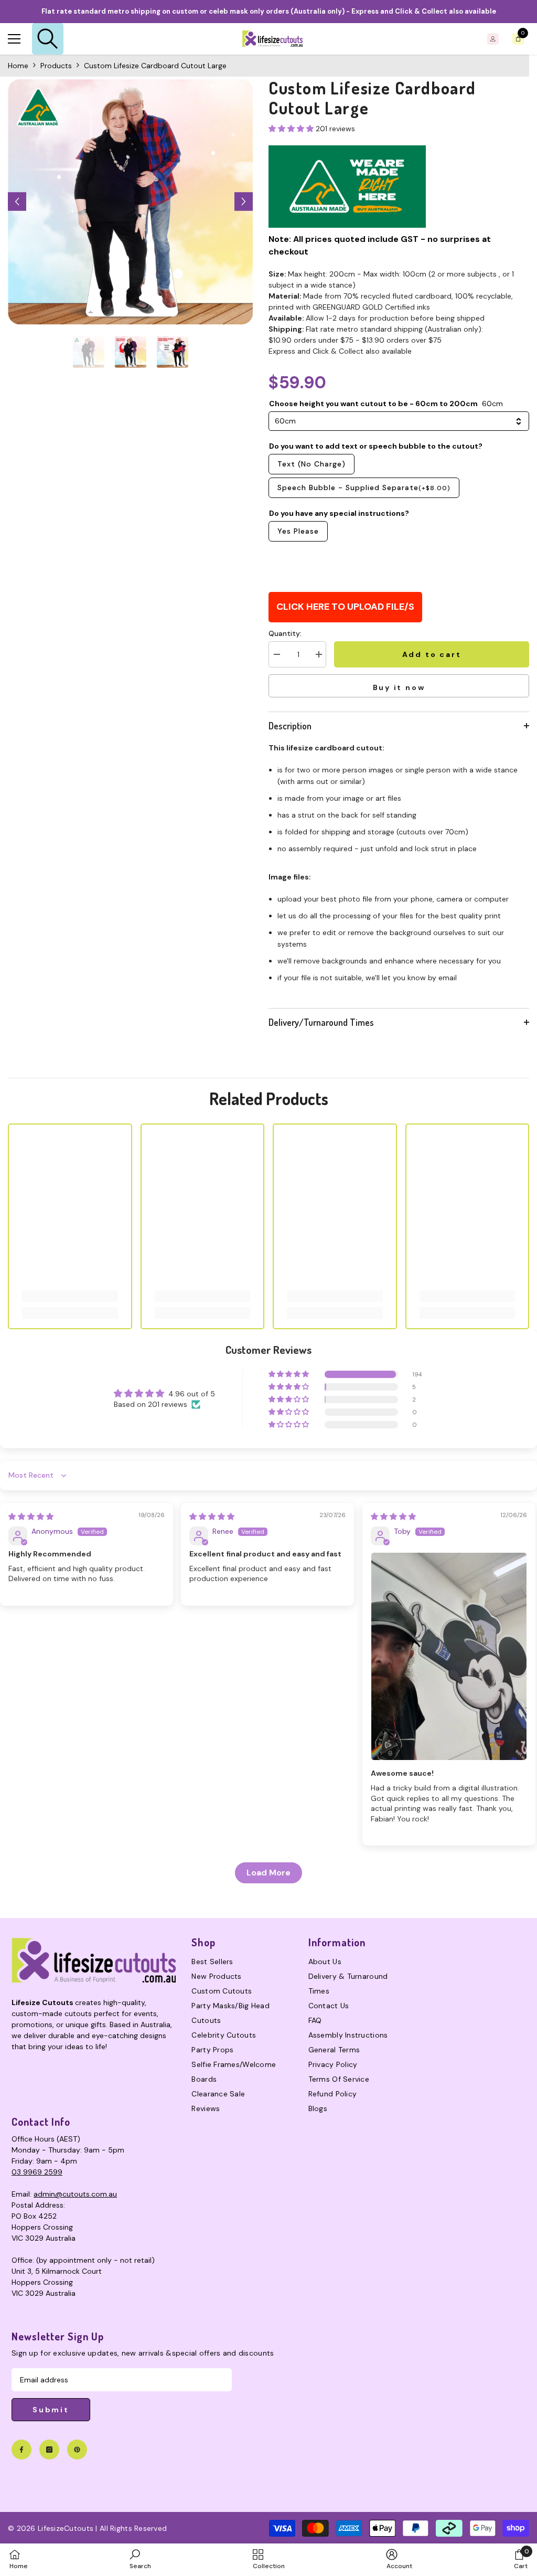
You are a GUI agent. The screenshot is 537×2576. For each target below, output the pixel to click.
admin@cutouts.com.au (75, 2194)
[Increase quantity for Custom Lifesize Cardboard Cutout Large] (318, 654)
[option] (130, 202)
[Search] (48, 39)
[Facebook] (22, 2450)
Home (18, 66)
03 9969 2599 (37, 2172)
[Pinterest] (77, 2450)
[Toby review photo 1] (449, 1656)
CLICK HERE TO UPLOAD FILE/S (345, 607)
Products (56, 66)
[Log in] (493, 39)
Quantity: (285, 633)
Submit (51, 2410)
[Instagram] (49, 2450)
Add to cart (432, 654)
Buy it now (399, 687)
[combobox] (399, 421)
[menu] (14, 39)
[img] (31, 1517)
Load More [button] (268, 1873)
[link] (70, 1296)
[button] (17, 202)
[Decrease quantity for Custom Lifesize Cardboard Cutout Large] (276, 654)
